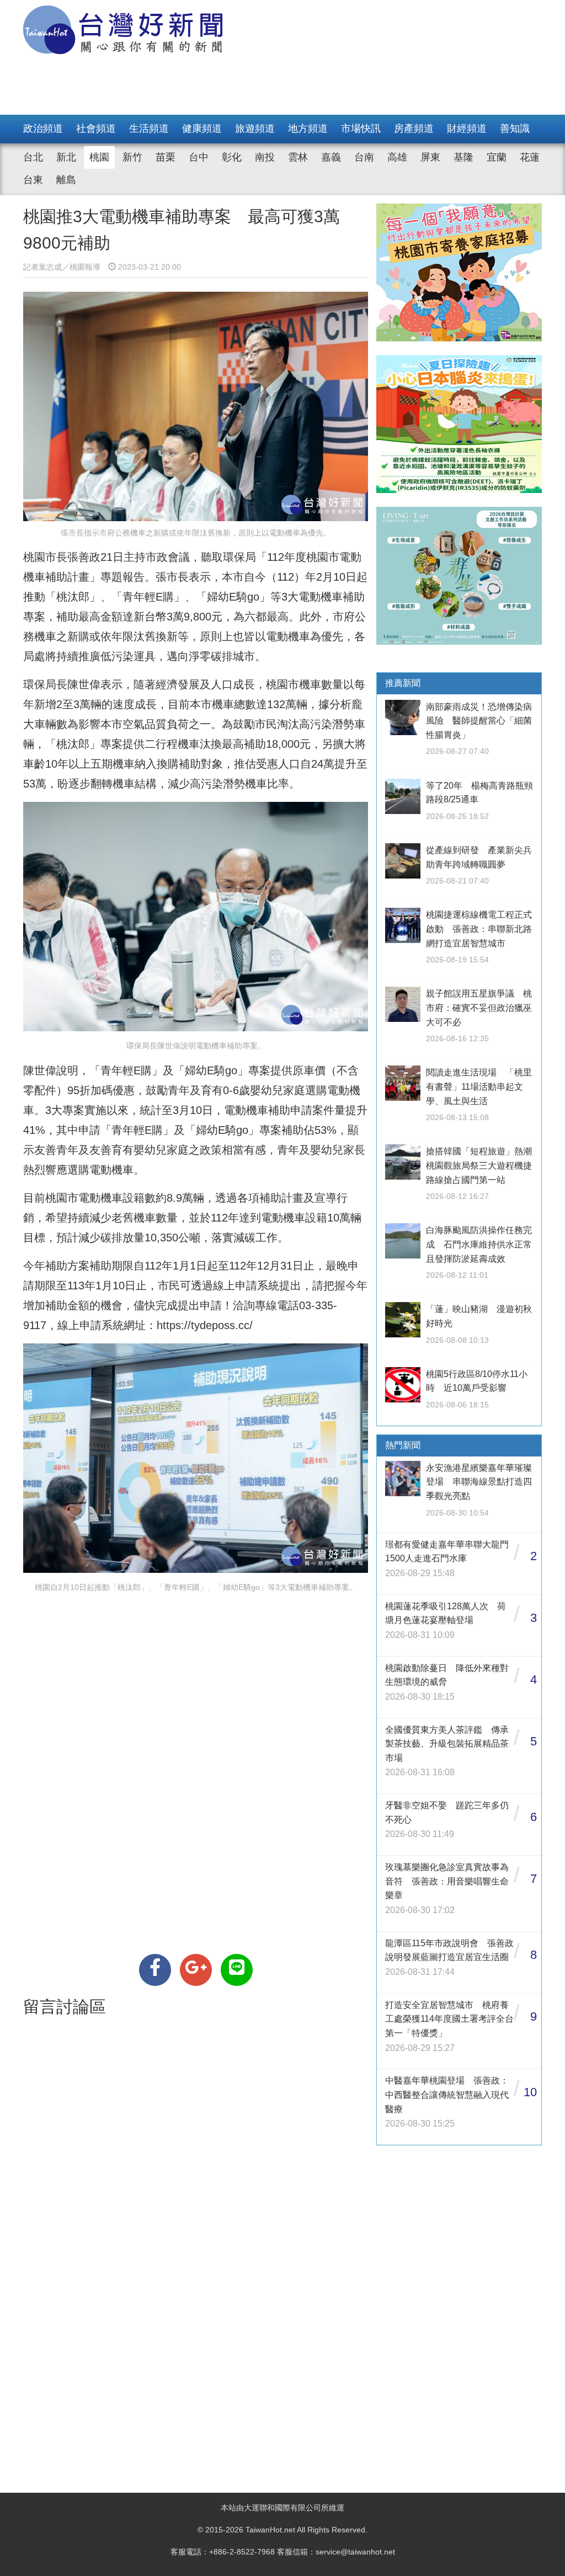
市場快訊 (361, 128)
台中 (199, 157)
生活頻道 (149, 128)
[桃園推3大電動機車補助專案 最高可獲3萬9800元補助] (155, 1970)
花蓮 (530, 157)
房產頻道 (414, 128)
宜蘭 (497, 157)
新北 (66, 157)
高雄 (397, 157)
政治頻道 (43, 128)
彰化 (232, 157)
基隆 (463, 157)
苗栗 (166, 157)
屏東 (430, 157)
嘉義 (331, 157)
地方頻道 (308, 128)
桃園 (99, 157)
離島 (66, 180)
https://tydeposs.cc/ (205, 1325)
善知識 (515, 128)
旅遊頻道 (255, 128)
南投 (265, 157)
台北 (33, 157)
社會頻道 (96, 128)
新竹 (132, 157)
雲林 (298, 157)
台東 (33, 180)
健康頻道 (202, 128)
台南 (364, 157)
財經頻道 (467, 128)
